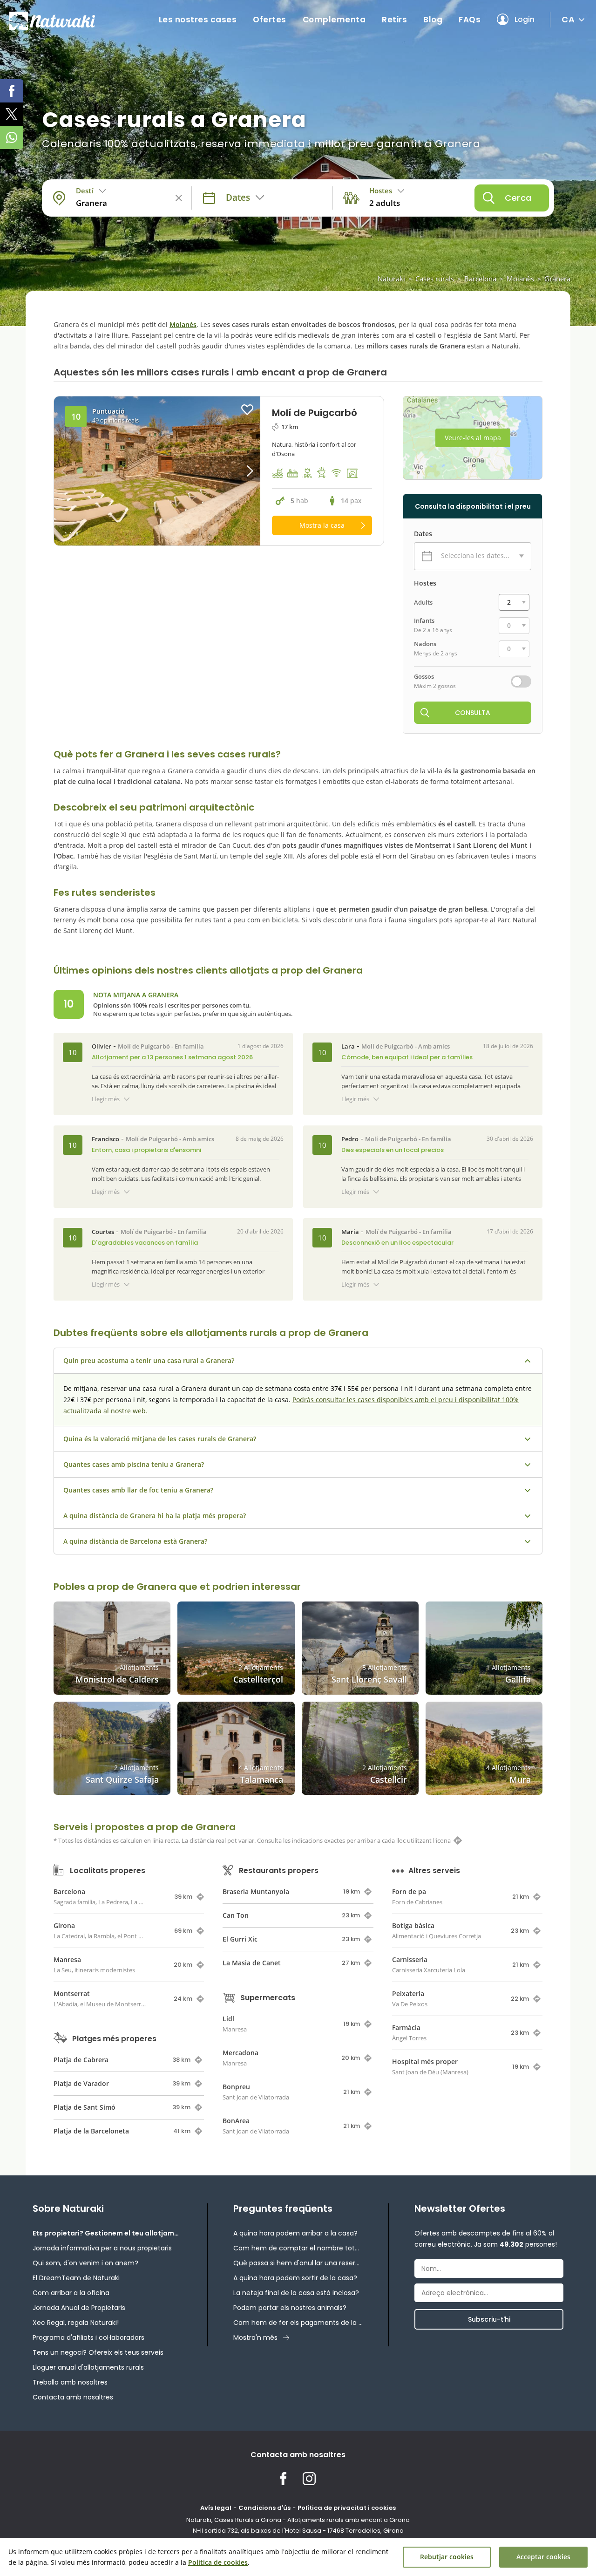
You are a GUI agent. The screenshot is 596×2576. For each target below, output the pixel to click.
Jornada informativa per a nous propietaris (102, 2248)
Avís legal (216, 2508)
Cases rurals (435, 279)
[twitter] (12, 114)
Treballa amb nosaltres (70, 2382)
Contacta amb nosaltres (73, 2397)
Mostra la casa (322, 525)
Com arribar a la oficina (71, 2293)
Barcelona (480, 279)
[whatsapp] (12, 137)
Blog (433, 20)
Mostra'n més (255, 2337)
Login (525, 19)
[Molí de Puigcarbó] (157, 471)
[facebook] (12, 91)
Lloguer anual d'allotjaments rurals (88, 2367)
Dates (423, 534)
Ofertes (270, 20)
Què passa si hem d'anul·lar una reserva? (298, 2263)
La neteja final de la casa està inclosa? (296, 2293)
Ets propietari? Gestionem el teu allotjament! (107, 2233)
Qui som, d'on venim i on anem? (85, 2263)
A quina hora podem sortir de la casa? (295, 2278)
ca (568, 19)
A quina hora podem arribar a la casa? (295, 2233)
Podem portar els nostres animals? (290, 2308)
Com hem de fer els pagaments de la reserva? (298, 2323)
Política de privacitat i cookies (347, 2508)
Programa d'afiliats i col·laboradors (88, 2337)
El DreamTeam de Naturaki (76, 2278)
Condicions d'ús (264, 2508)
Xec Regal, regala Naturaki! (76, 2323)
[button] (234, 471)
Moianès (520, 279)
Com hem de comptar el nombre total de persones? (298, 2248)
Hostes (425, 583)
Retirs (394, 20)
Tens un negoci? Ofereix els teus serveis (98, 2352)
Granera (557, 279)
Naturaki (391, 279)
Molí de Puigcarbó (144, 1046)
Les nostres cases (198, 20)
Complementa (334, 20)
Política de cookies (218, 2562)
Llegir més (106, 1099)
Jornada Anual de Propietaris (79, 2308)
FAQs (470, 20)
